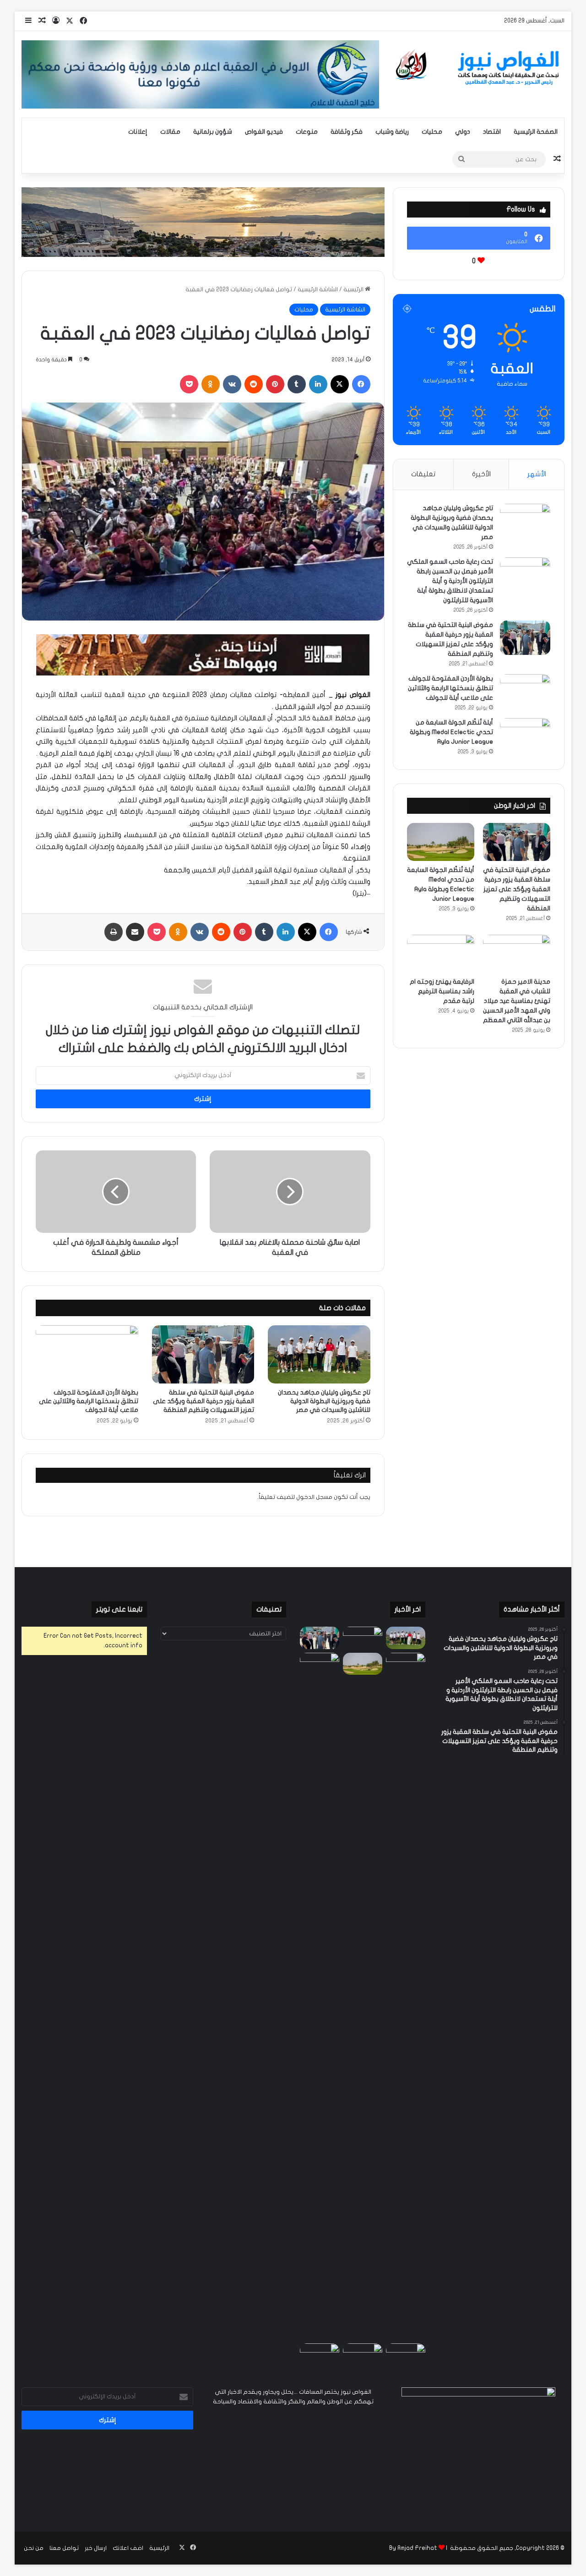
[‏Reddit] (254, 384)
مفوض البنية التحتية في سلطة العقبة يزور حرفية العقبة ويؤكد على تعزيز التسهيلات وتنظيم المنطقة (203, 1401)
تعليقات (423, 474)
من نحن (34, 2548)
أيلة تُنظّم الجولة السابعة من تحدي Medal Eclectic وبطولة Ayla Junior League (451, 732)
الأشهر (537, 474)
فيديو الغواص (264, 132)
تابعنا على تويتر (119, 1609)
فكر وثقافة (347, 132)
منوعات (307, 132)
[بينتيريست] (275, 384)
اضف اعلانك (128, 2548)
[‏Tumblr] (297, 384)
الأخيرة (481, 474)
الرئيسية (354, 289)
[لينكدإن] (318, 384)
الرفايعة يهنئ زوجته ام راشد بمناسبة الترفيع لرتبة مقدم (442, 991)
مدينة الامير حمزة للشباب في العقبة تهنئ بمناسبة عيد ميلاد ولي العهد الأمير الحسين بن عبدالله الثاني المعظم (517, 1001)
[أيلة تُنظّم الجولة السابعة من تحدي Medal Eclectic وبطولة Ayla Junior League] (525, 735)
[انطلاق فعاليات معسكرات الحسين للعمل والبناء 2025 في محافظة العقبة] (320, 1996)
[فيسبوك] (361, 384)
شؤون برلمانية (213, 132)
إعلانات (138, 132)
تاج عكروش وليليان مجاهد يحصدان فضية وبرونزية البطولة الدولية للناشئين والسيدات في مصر (324, 1401)
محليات (432, 132)
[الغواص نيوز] (479, 68)
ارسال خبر (96, 2548)
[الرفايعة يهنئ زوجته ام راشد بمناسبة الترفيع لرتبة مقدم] (441, 954)
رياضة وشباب (392, 132)
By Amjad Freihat (413, 2548)
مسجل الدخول (314, 1497)
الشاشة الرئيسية (318, 289)
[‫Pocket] (189, 384)
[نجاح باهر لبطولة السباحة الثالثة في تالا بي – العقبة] (320, 2355)
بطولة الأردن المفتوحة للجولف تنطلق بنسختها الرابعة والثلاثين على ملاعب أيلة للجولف (89, 1401)
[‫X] (340, 384)
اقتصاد (492, 132)
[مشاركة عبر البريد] (135, 932)
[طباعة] (114, 932)
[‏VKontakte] (232, 384)
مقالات (170, 132)
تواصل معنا (64, 2548)
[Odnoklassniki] (211, 384)
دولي (463, 132)
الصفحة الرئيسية (536, 132)
